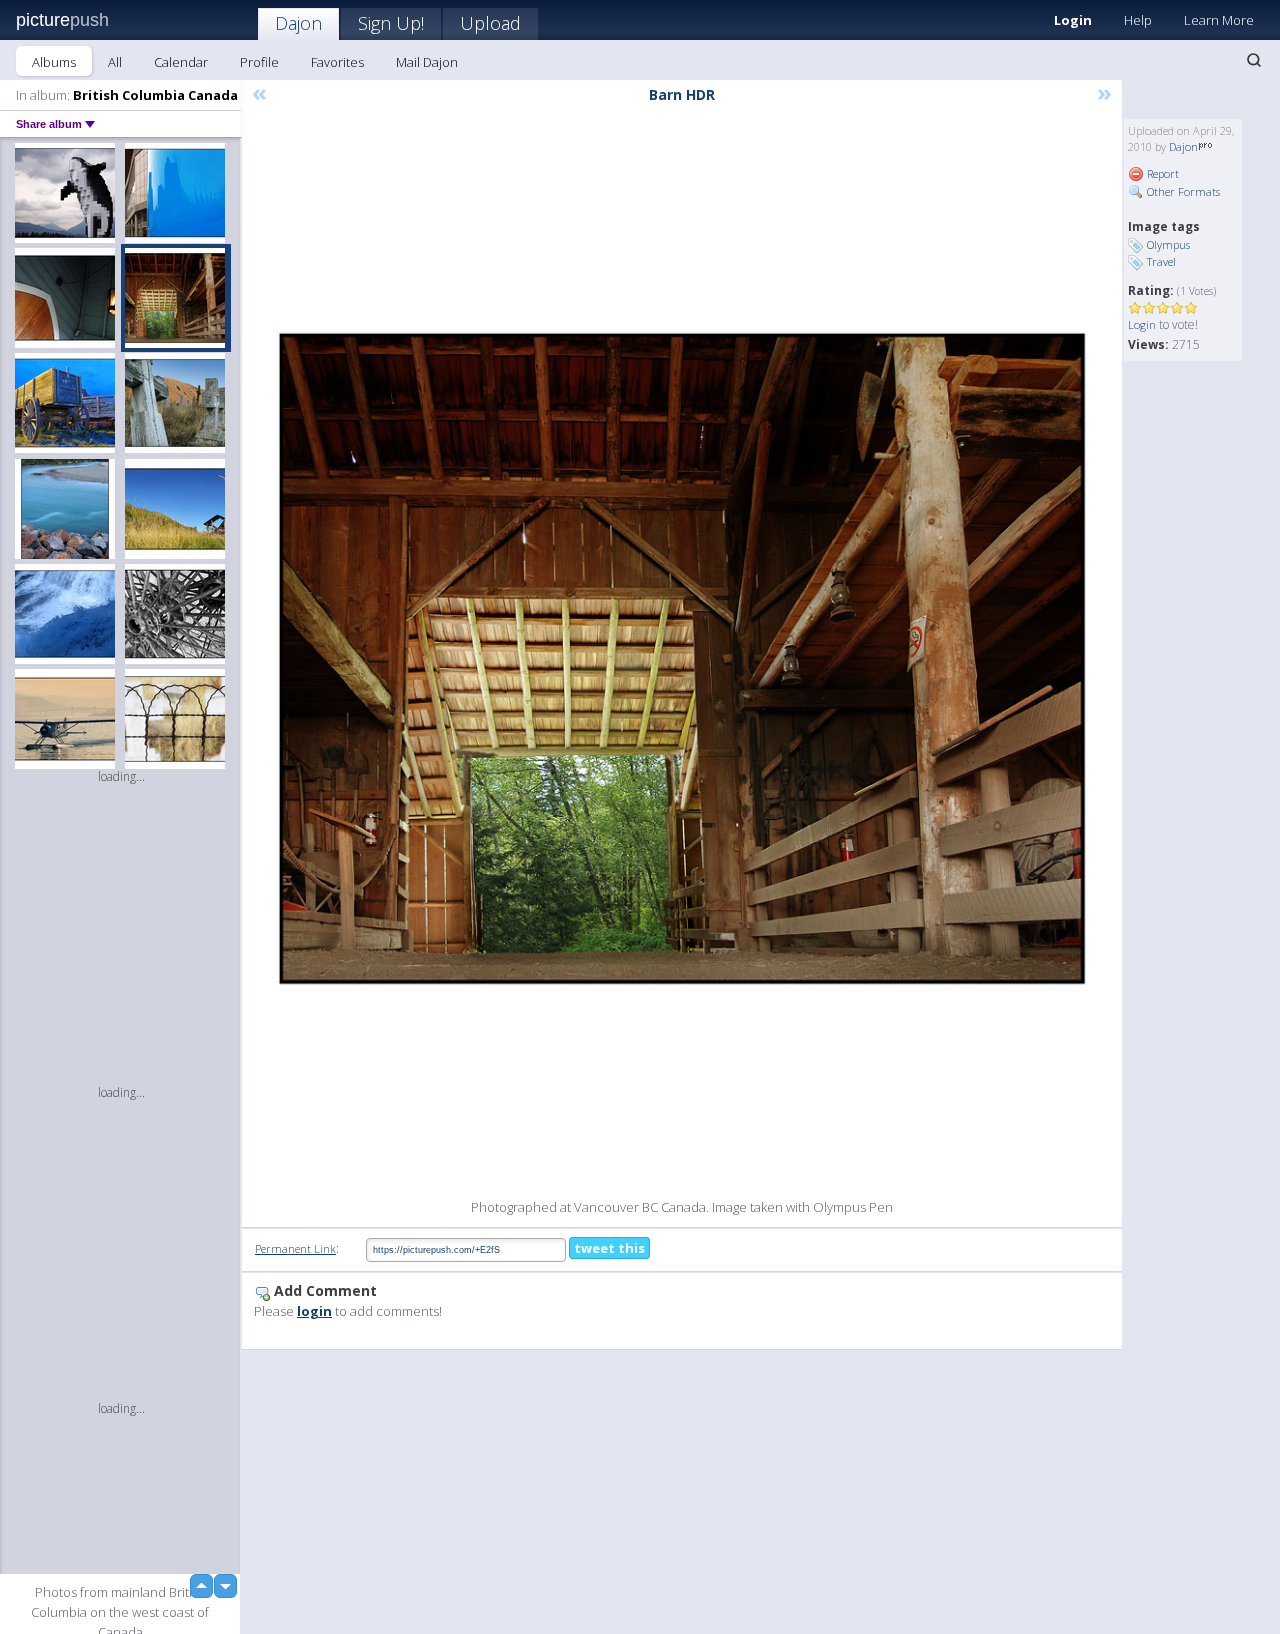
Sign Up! (391, 23)
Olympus (1168, 244)
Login (1073, 20)
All (115, 62)
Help (1138, 20)
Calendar (181, 62)
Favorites (337, 62)
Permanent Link (295, 1248)
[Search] (1254, 60)
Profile (259, 62)
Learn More (1219, 20)
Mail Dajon (427, 62)
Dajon (298, 23)
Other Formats (1182, 191)
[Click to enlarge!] (682, 658)
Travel (1161, 261)
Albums (54, 62)
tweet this (609, 1248)
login (314, 1311)
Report (1161, 173)
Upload (490, 23)
